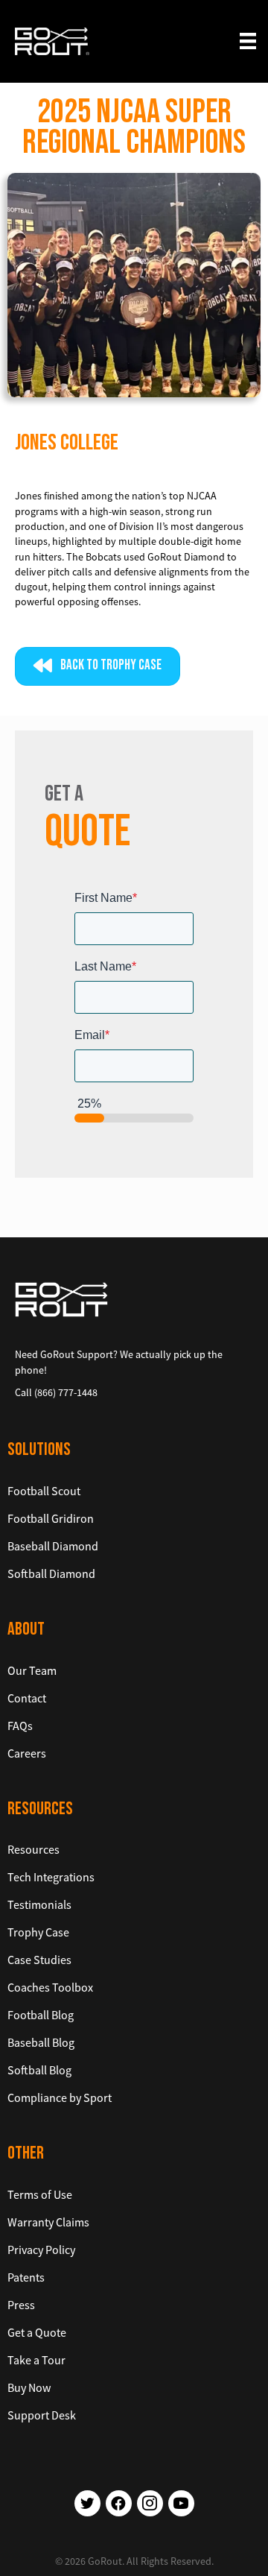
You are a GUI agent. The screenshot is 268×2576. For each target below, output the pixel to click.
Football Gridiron (51, 1518)
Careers (27, 1753)
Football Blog (41, 2015)
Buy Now (29, 2387)
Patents (26, 2277)
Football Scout (44, 1491)
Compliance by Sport (60, 2097)
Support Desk (42, 2415)
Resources (33, 1849)
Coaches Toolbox (50, 1987)
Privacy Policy (41, 2250)
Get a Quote (37, 2332)
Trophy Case (38, 1932)
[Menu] (248, 41)
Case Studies (39, 1960)
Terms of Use (40, 2194)
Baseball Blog (41, 2042)
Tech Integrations (51, 1877)
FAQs (20, 1726)
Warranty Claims (48, 2222)
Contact (27, 1698)
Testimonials (39, 1904)
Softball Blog (39, 2070)
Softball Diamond (51, 1573)
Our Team (32, 1670)
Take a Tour (36, 2360)
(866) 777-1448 (66, 1392)
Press (21, 2305)
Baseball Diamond (53, 1546)
